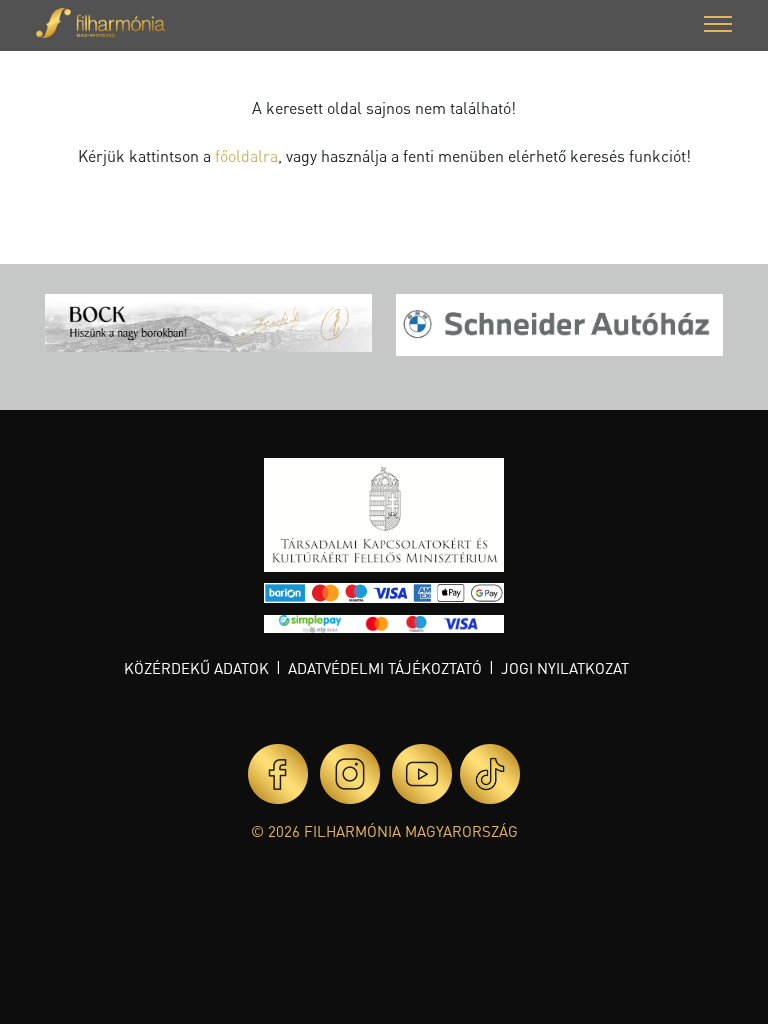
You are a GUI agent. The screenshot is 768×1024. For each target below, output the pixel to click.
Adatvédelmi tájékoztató (385, 668)
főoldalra (246, 155)
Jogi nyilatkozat (565, 668)
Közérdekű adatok (196, 668)
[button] (718, 26)
